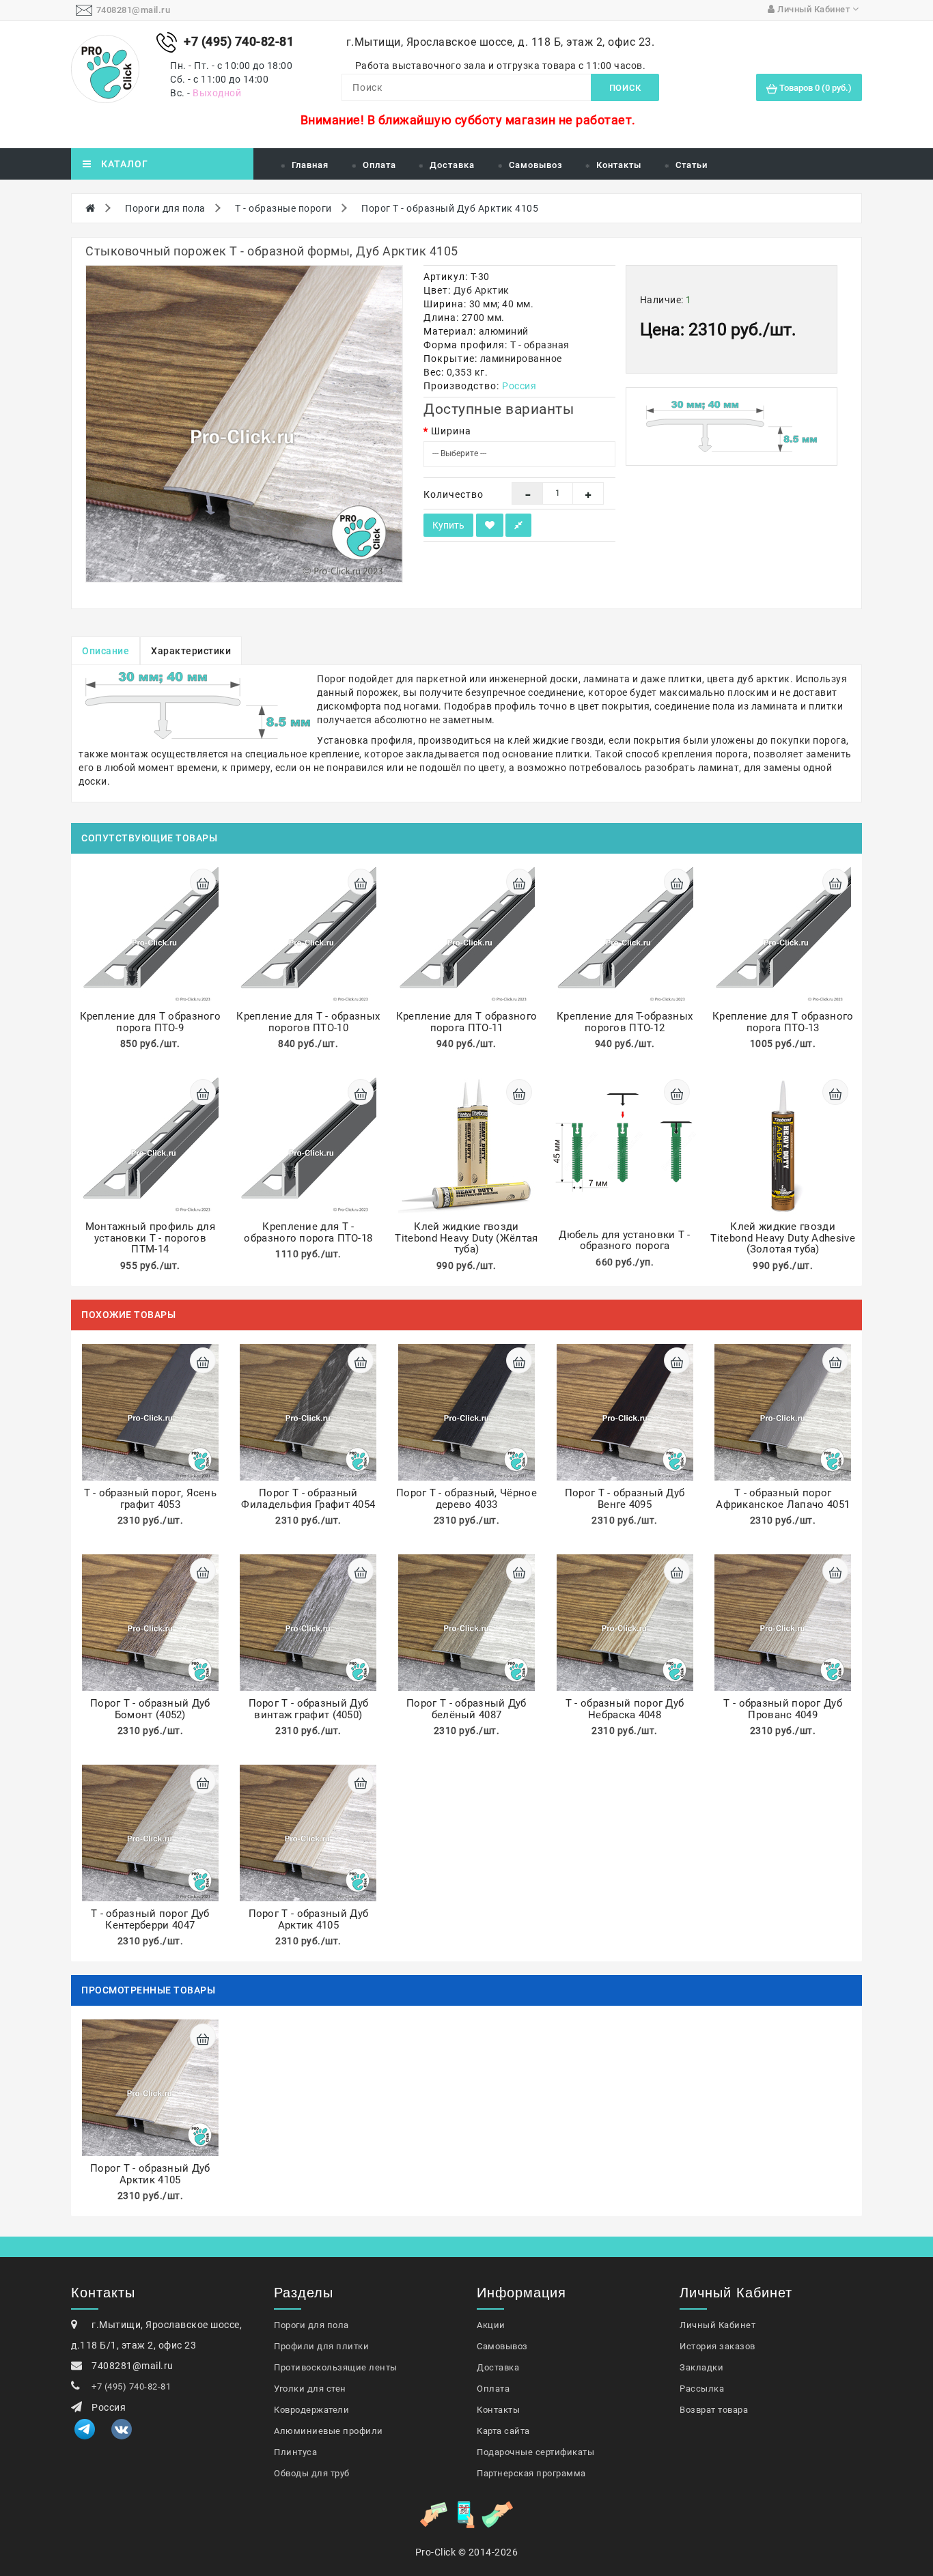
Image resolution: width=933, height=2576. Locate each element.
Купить (448, 525)
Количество (454, 494)
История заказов (718, 2346)
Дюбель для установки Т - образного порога (624, 1241)
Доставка (452, 165)
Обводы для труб (312, 2473)
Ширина (451, 431)
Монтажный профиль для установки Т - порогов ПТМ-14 (150, 1238)
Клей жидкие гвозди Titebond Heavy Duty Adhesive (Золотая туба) (782, 1238)
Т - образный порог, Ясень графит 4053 (151, 1499)
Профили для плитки (321, 2346)
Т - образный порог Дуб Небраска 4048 (625, 1709)
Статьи (692, 165)
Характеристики (191, 651)
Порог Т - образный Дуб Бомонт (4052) (150, 1709)
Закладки (701, 2367)
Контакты (619, 165)
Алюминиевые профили (329, 2431)
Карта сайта (503, 2431)
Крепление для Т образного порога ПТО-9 (151, 1022)
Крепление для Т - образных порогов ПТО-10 (308, 1022)
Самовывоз (536, 165)
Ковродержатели (311, 2410)
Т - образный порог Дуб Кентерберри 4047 (150, 1919)
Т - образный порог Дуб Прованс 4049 (783, 1709)
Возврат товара (714, 2410)
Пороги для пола (165, 208)
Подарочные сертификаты (535, 2452)
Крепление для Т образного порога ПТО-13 (783, 1022)
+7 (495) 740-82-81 (131, 2386)
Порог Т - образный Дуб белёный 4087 (466, 1709)
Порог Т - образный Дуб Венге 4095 (625, 1499)
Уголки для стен (310, 2389)
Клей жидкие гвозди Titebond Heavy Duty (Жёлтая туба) (466, 1238)
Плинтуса (295, 2452)
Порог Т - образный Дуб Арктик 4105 (450, 208)
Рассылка (702, 2389)
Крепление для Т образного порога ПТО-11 (467, 1022)
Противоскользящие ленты (336, 2367)
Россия (519, 386)
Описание (106, 651)
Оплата (379, 165)
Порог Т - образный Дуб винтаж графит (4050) (309, 1709)
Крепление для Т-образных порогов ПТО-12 (625, 1022)
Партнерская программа (531, 2473)
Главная (310, 165)
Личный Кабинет (718, 2325)
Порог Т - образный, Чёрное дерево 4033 (466, 1499)
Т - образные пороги (283, 208)
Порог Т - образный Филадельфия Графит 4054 (308, 1499)
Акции (491, 2325)
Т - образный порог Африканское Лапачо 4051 (783, 1499)
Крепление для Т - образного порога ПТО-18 (308, 1232)
